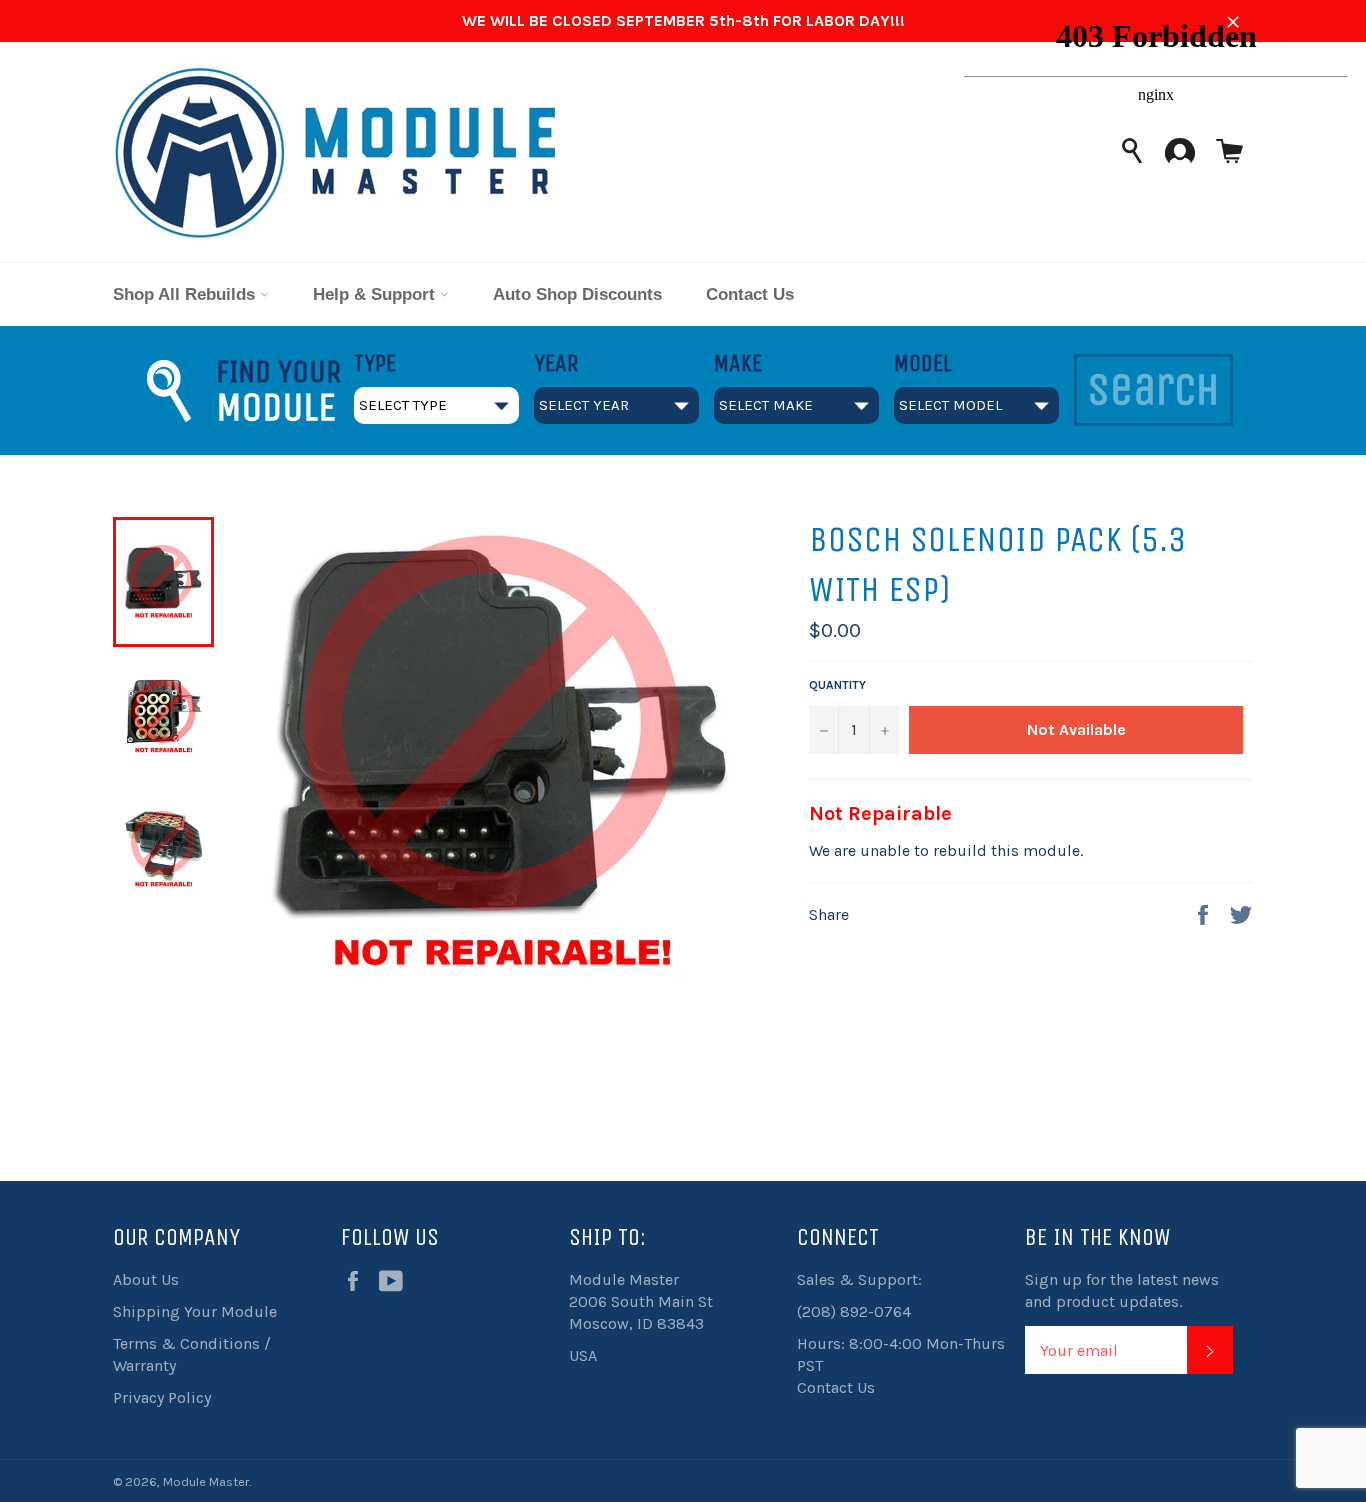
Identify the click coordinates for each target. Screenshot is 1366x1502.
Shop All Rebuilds (186, 294)
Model (923, 363)
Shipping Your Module (195, 1311)
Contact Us (750, 294)
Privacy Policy (162, 1397)
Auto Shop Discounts (577, 294)
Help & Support (376, 294)
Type (375, 363)
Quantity (837, 685)
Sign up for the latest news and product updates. (1122, 1290)
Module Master (206, 1481)
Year (556, 363)
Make (738, 363)
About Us (146, 1279)
